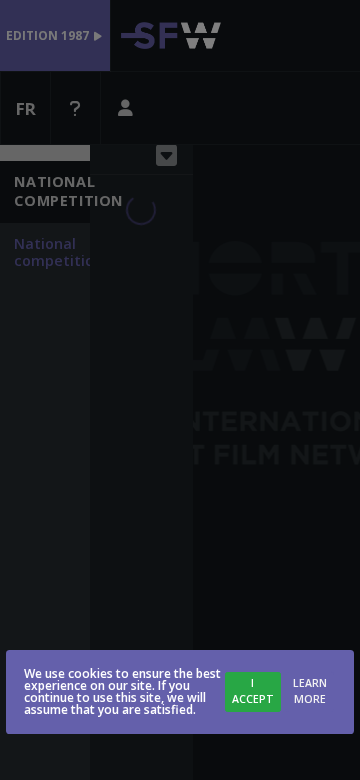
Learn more (310, 691)
